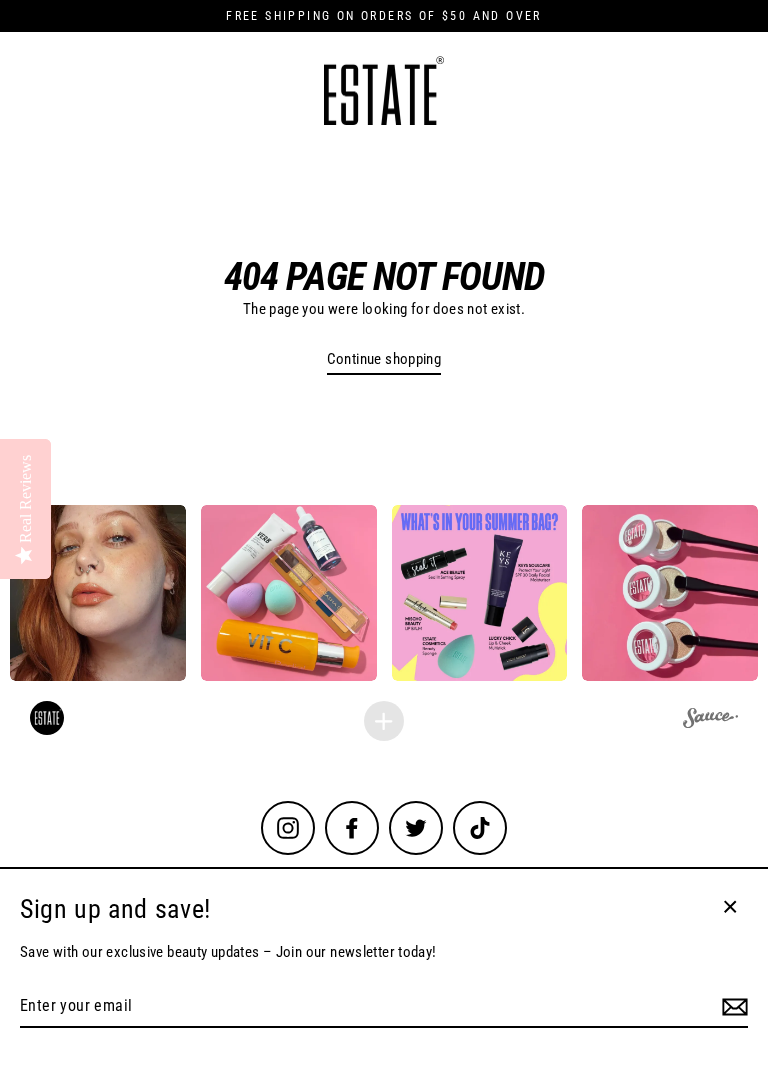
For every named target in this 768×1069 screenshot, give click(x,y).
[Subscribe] (732, 1007)
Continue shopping (384, 359)
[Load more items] (384, 721)
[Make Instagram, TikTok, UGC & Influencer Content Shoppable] (710, 721)
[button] (98, 593)
